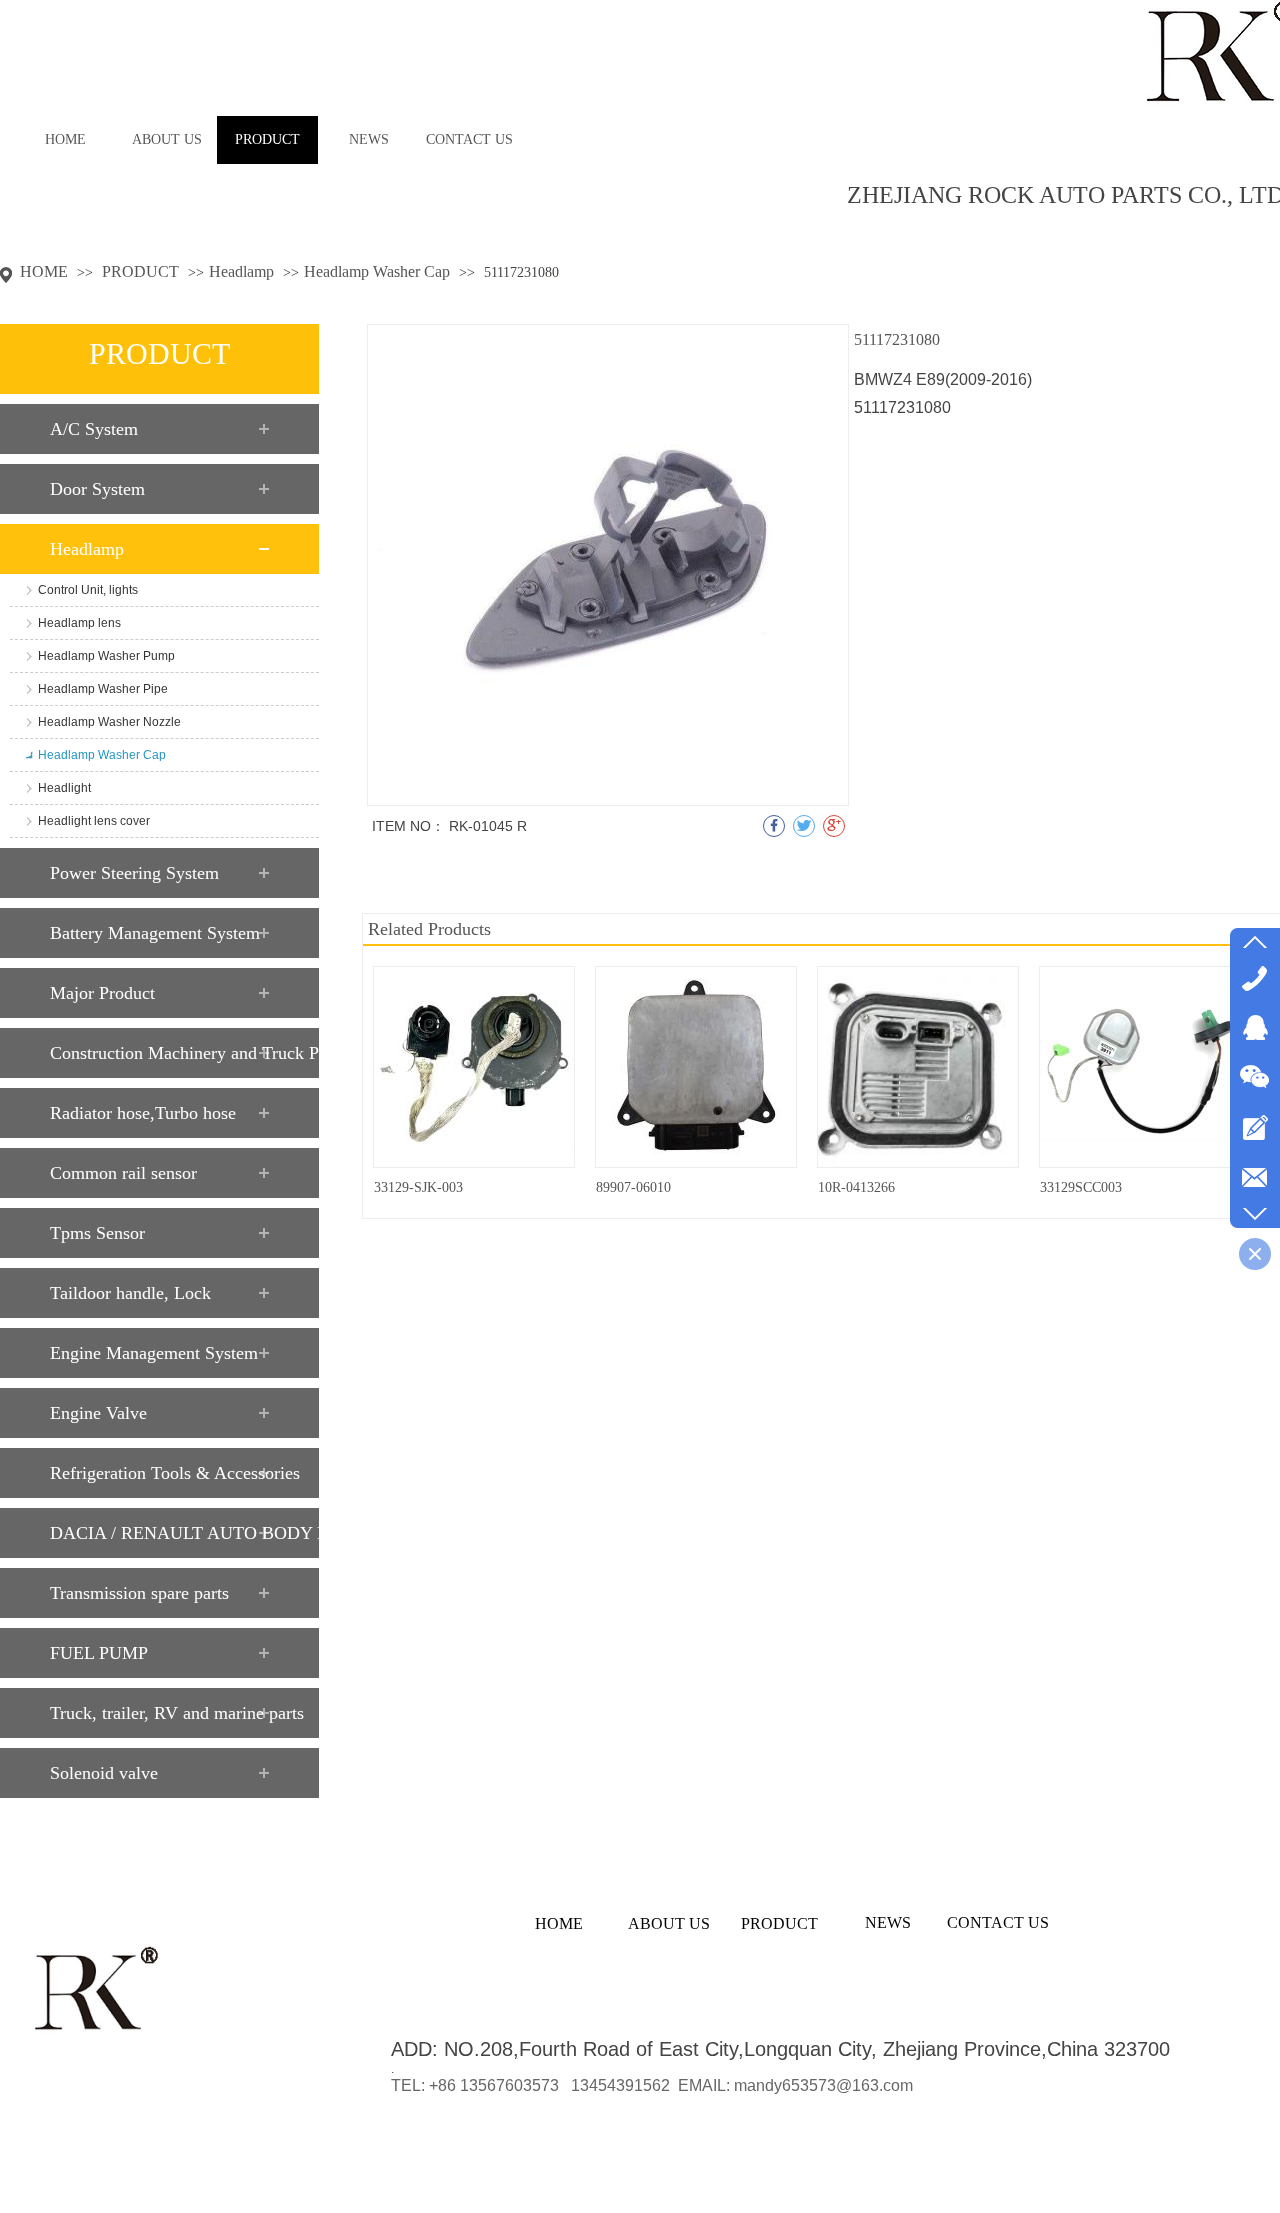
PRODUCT (142, 271)
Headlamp (241, 271)
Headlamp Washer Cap (377, 271)
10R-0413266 (856, 1187)
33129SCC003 (1081, 1187)
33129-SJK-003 (418, 1187)
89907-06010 (633, 1187)
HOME (44, 271)
